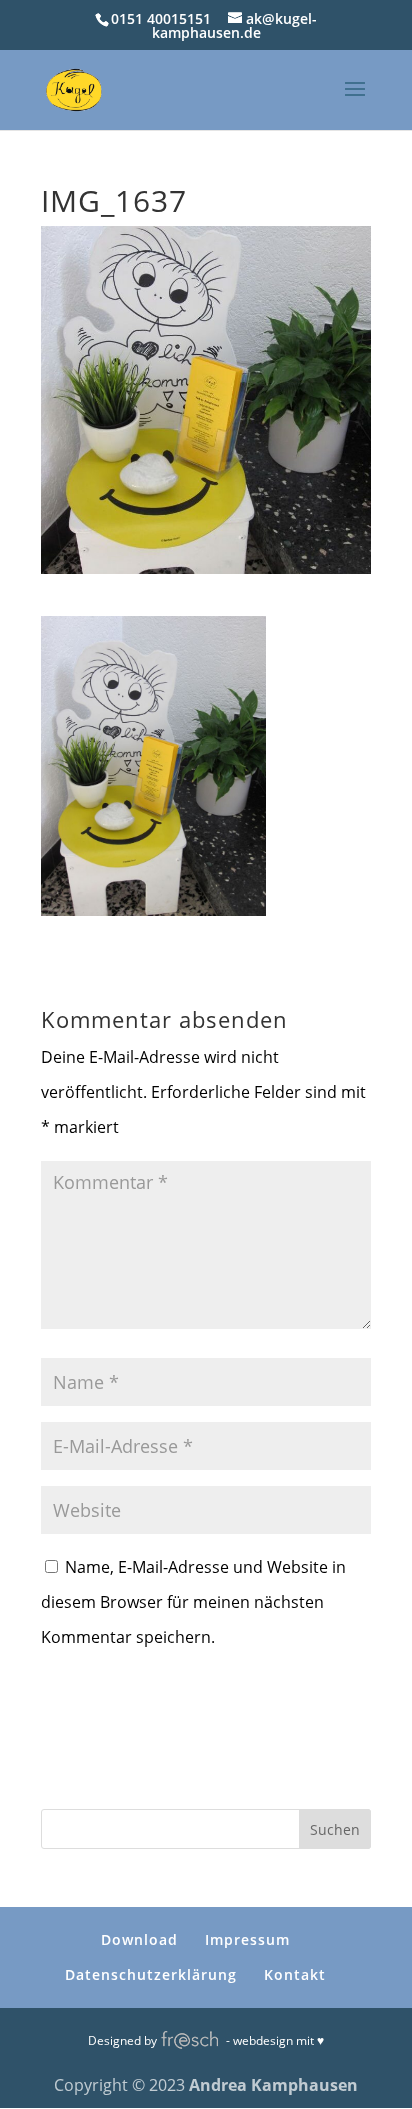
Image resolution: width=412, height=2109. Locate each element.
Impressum (247, 1939)
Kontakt (295, 1974)
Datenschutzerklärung (151, 1974)
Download (139, 1939)
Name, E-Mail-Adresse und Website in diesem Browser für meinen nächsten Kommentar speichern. (193, 1602)
